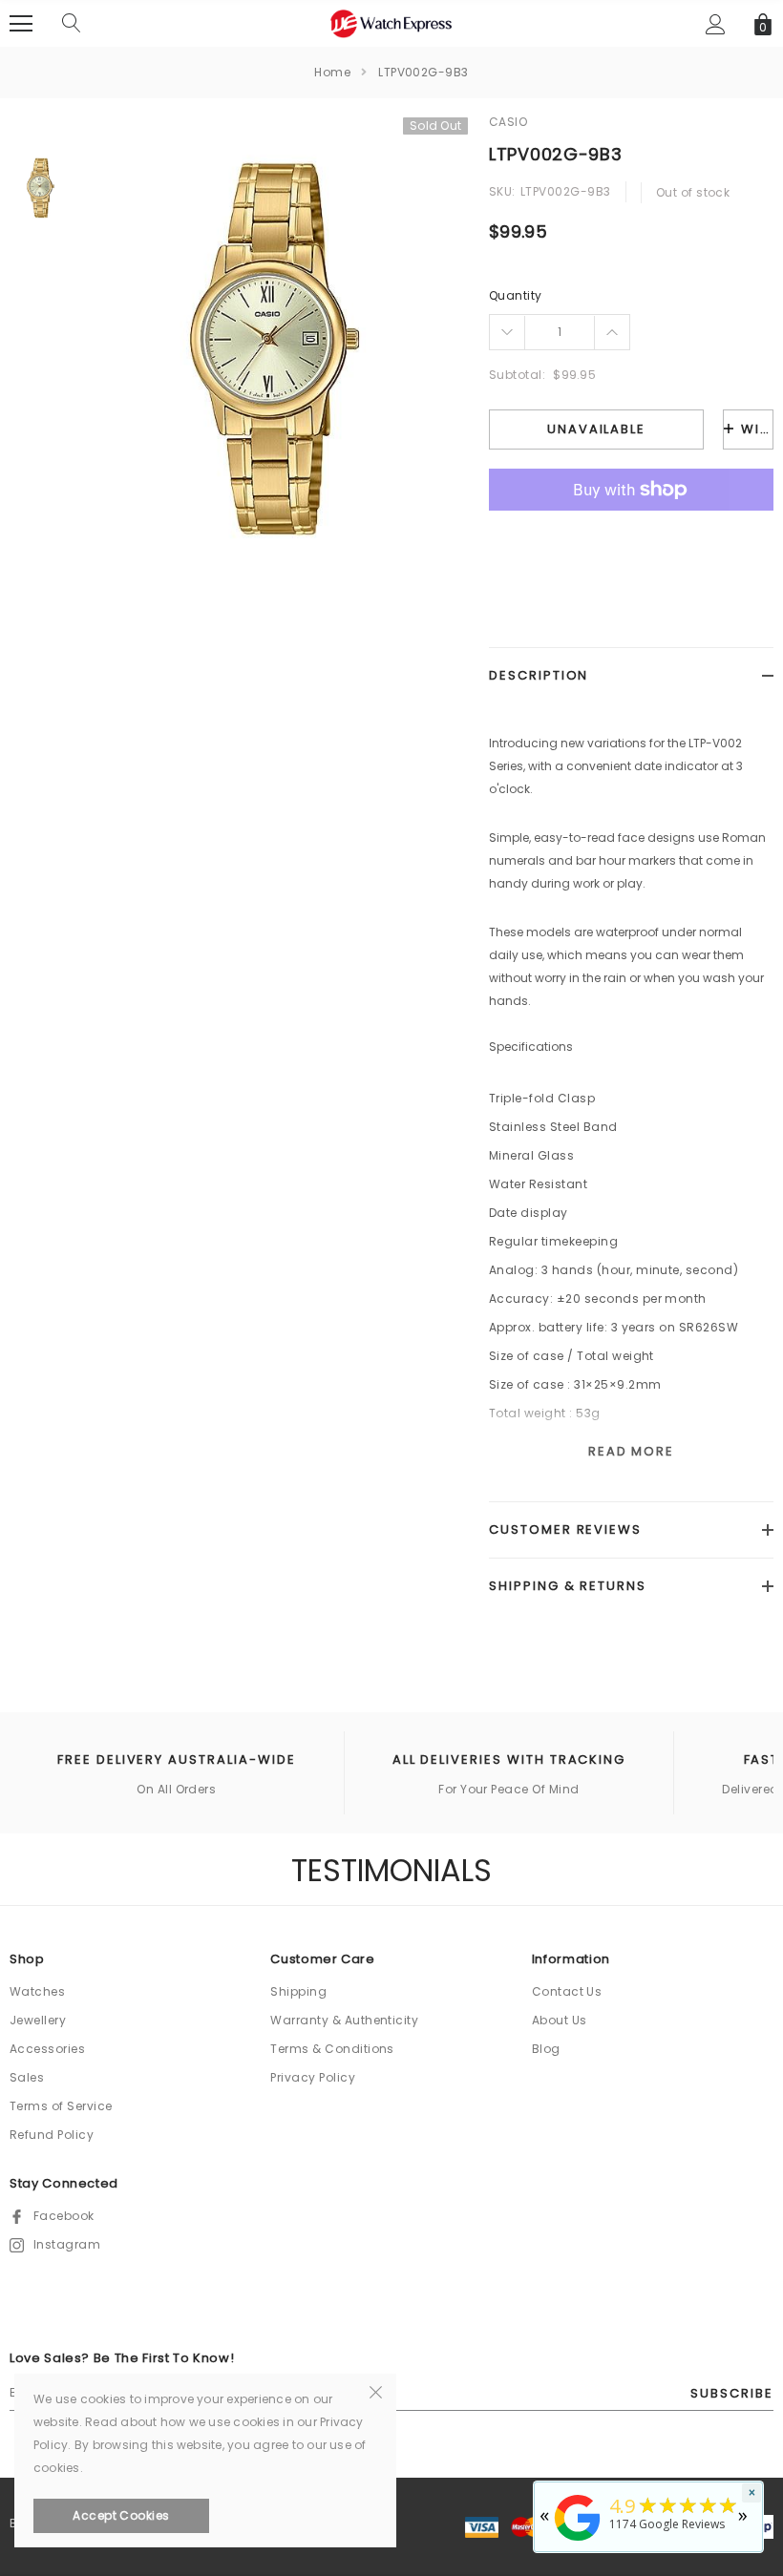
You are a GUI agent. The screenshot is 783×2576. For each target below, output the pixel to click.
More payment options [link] (631, 536)
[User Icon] (716, 24)
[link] (41, 188)
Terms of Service (61, 2106)
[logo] (391, 22)
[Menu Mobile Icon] (21, 24)
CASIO (508, 122)
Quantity (516, 295)
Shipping (298, 1991)
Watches (37, 1991)
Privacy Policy (313, 2077)
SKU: (502, 191)
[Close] (376, 2391)
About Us (560, 2020)
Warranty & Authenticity (344, 2020)
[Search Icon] (72, 24)
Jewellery (38, 2020)
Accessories (47, 2049)
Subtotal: (517, 375)
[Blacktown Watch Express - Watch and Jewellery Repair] (578, 2542)
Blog (546, 2049)
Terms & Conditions (332, 2049)
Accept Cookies (121, 2515)
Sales (27, 2077)
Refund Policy (52, 2135)
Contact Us (567, 1991)
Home (332, 72)
